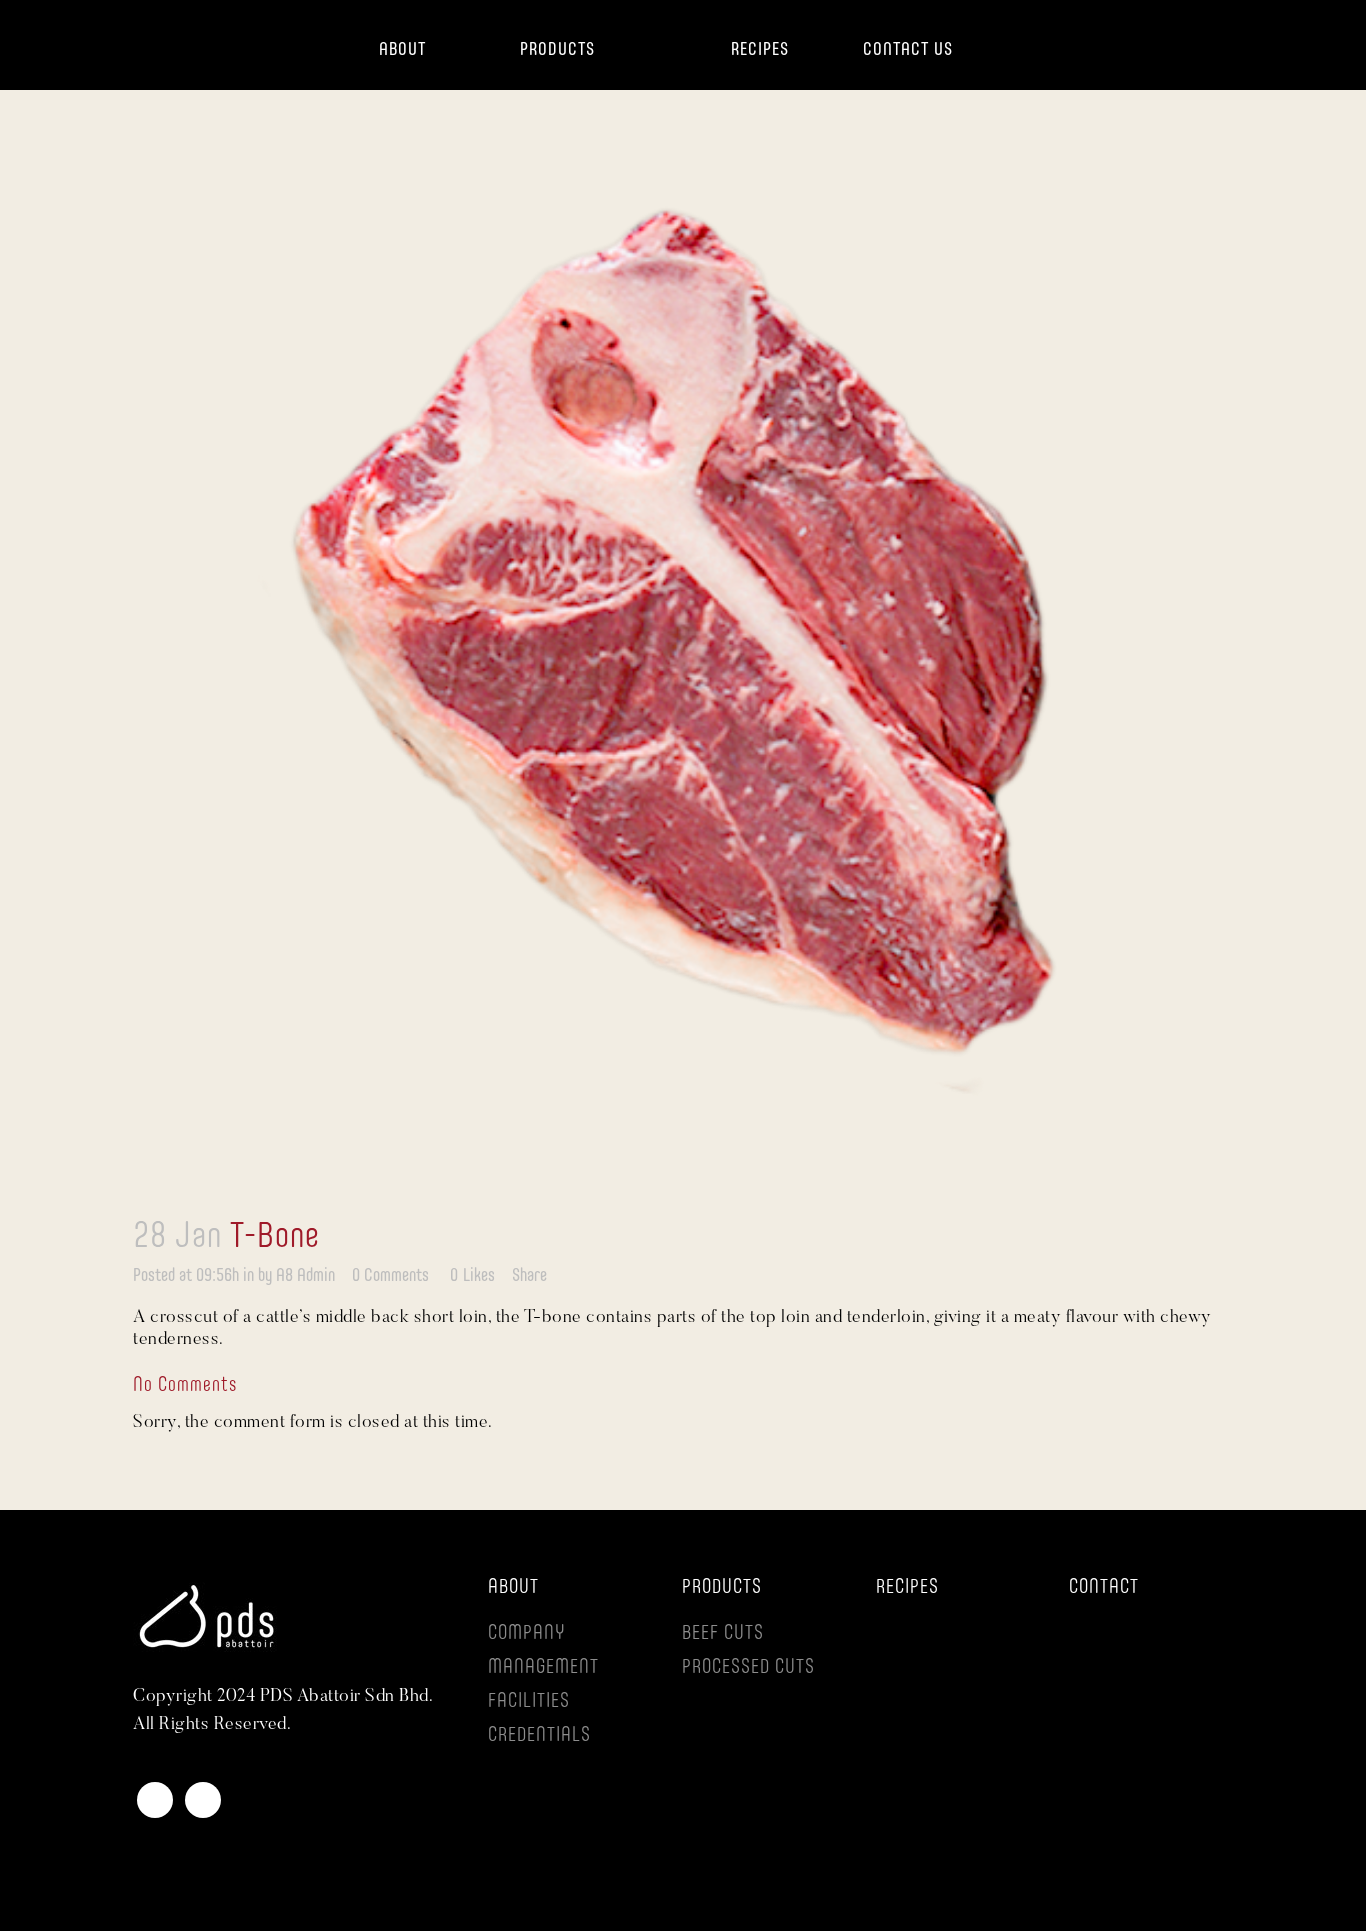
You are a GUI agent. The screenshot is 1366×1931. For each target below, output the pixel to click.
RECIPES (907, 1588)
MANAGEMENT (543, 1668)
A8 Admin (305, 1276)
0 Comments (390, 1276)
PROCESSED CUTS (748, 1668)
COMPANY (527, 1634)
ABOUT (513, 1588)
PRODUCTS (722, 1588)
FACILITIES (529, 1702)
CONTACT (1104, 1588)
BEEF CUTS (723, 1634)
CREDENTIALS (539, 1736)
